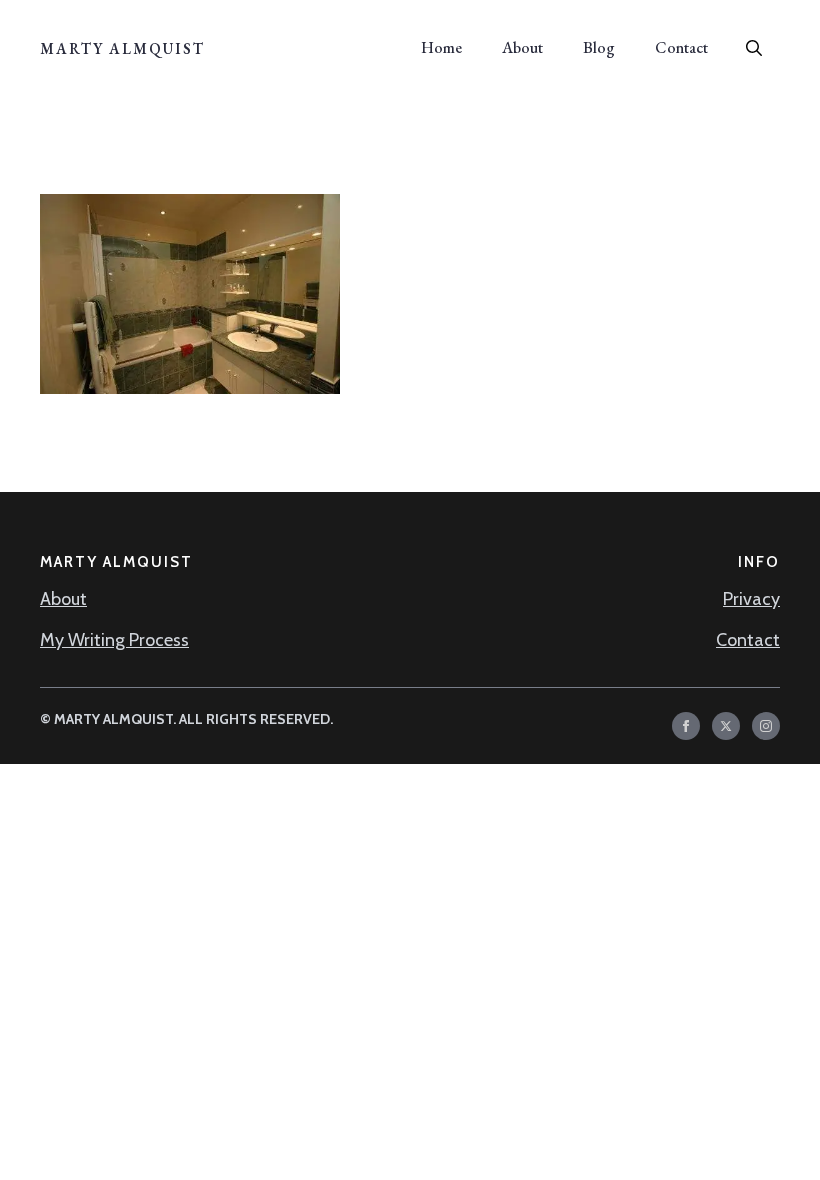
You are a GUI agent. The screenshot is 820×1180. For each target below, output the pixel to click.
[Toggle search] (754, 48)
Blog (599, 47)
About (522, 47)
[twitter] (726, 726)
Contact (681, 47)
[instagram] (766, 726)
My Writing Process (114, 640)
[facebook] (686, 726)
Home (441, 47)
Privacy (751, 599)
